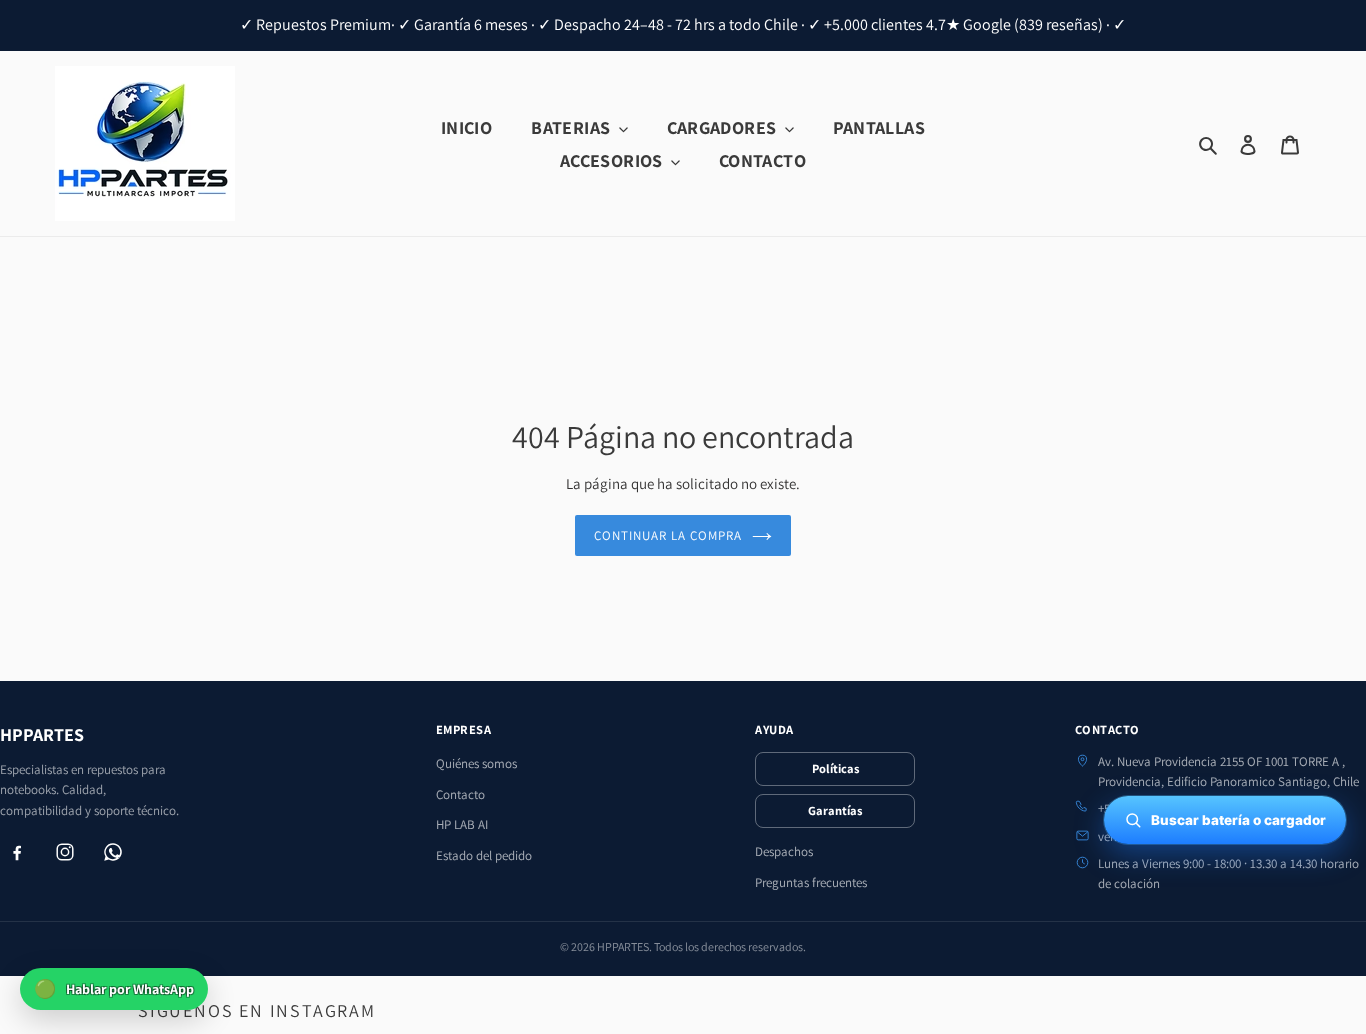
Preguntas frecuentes (811, 882)
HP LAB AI (462, 824)
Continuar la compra (668, 535)
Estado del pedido (484, 855)
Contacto (460, 794)
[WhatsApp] (113, 852)
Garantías (835, 810)
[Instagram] (65, 852)
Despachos (784, 851)
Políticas (835, 768)
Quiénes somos (476, 763)
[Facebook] (17, 852)
